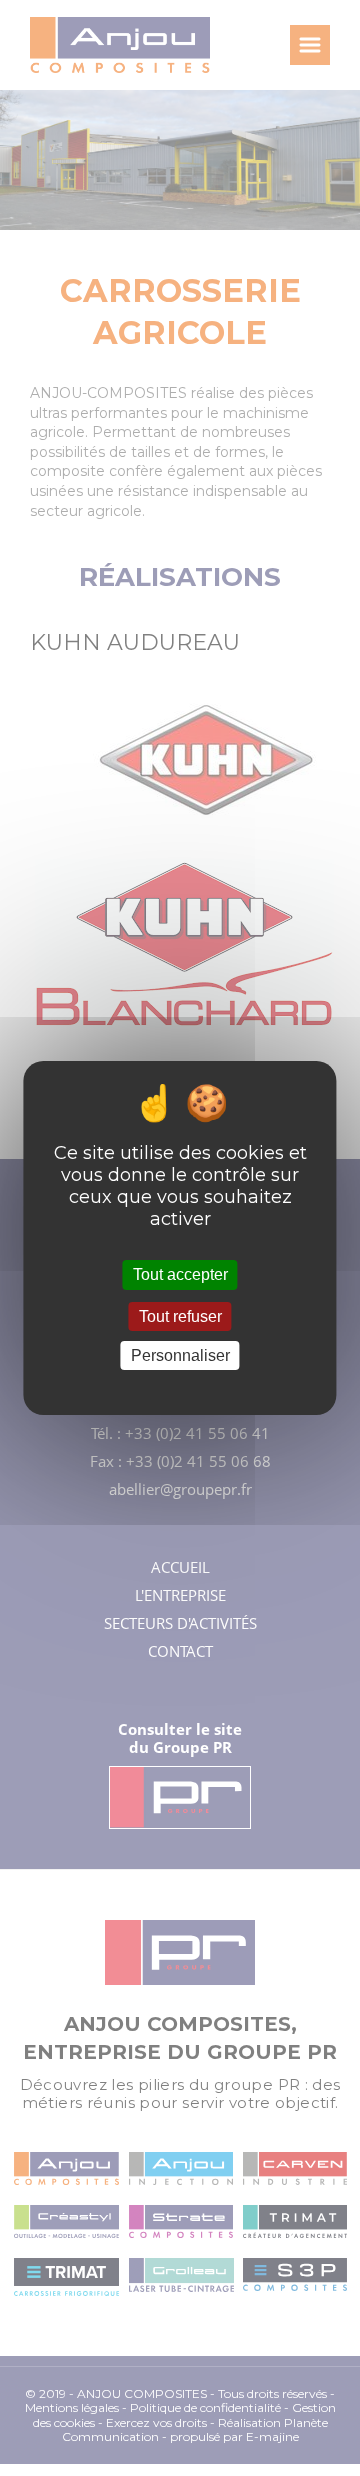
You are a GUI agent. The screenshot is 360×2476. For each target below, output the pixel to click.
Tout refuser (180, 1316)
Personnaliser (180, 1355)
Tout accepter (180, 1274)
